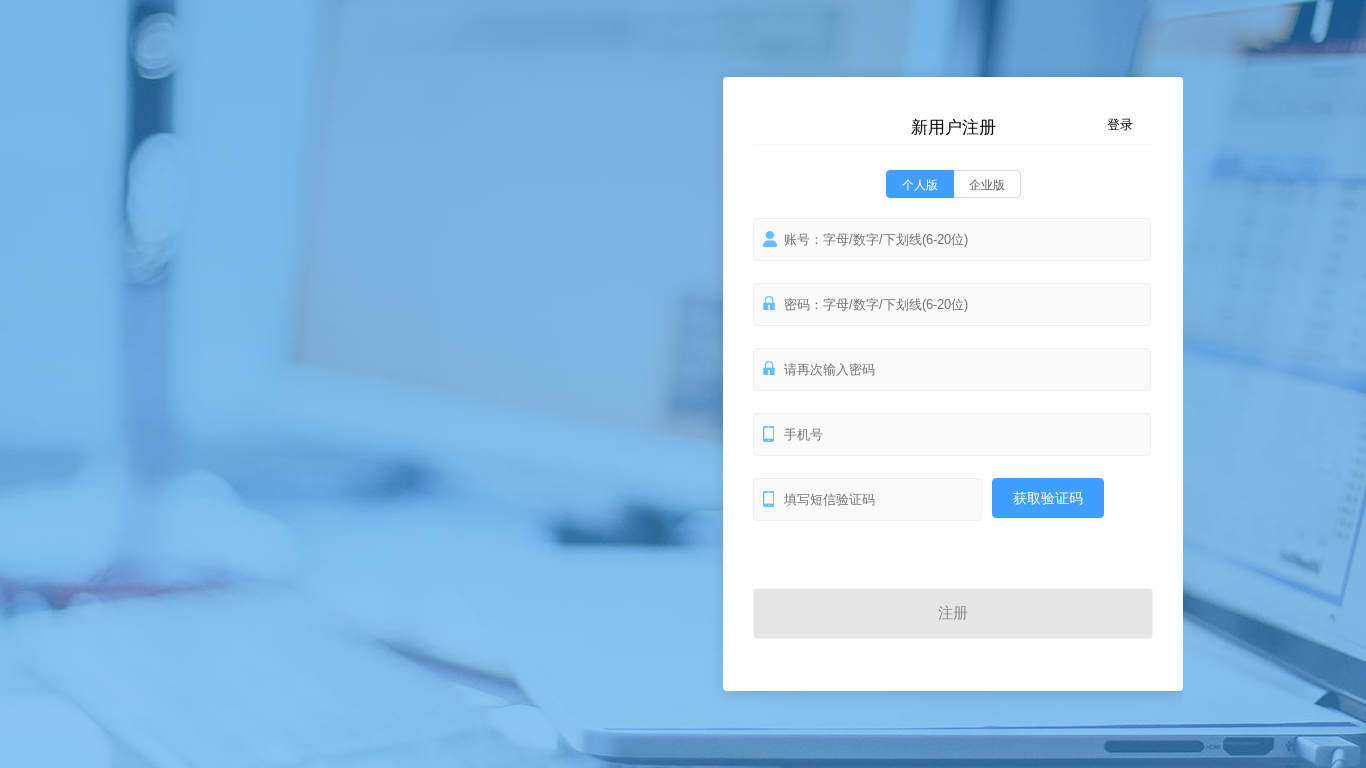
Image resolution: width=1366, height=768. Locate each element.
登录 (1120, 123)
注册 (953, 612)
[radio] (920, 184)
